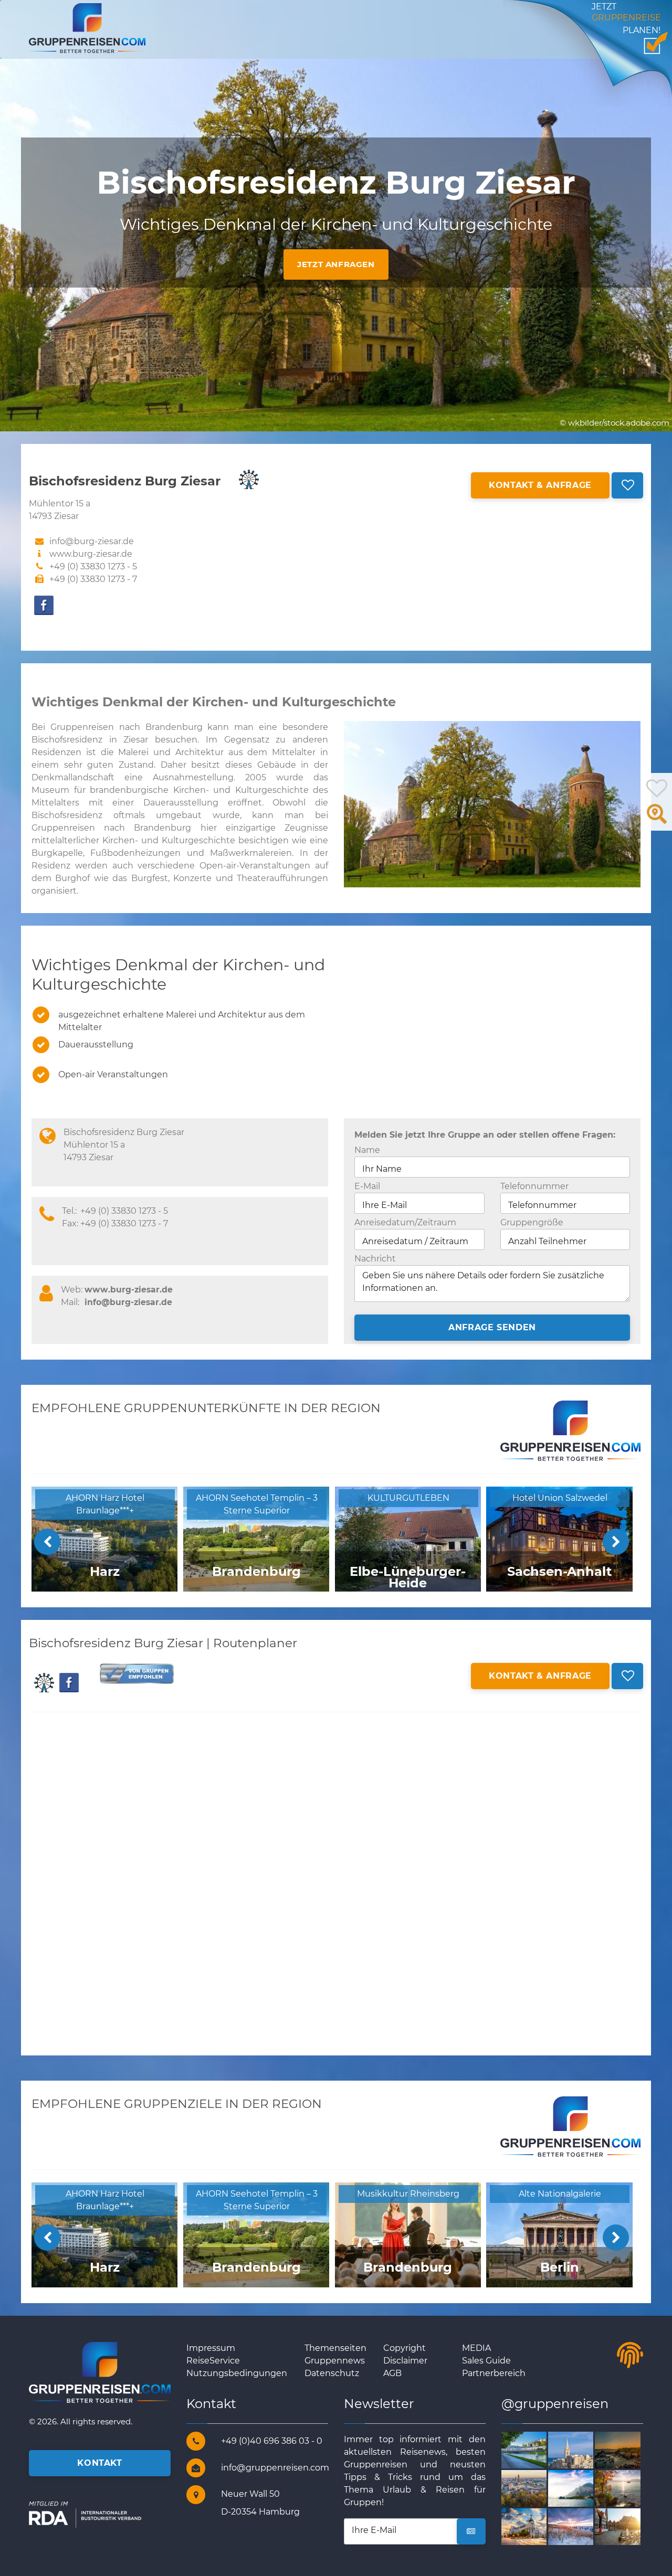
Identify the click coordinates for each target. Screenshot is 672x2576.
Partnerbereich (494, 2373)
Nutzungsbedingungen (237, 2373)
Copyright (405, 2348)
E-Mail (367, 1186)
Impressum (211, 2348)
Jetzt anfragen (336, 264)
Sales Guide (486, 2361)
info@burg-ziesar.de (128, 1302)
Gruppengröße (532, 1222)
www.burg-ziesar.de (91, 554)
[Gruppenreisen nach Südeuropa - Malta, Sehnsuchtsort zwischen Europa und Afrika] (583, 2449)
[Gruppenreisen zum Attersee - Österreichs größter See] (630, 2488)
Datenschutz (332, 2373)
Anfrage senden (492, 1327)
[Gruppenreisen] (87, 28)
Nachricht (375, 1259)
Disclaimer (405, 2361)
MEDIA (476, 2348)
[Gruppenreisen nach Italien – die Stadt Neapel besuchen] (630, 2449)
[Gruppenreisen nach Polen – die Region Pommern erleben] (583, 2526)
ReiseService (213, 2361)
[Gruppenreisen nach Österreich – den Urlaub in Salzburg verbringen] (536, 2449)
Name (367, 1150)
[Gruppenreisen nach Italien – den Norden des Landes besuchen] (583, 2488)
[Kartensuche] (657, 820)
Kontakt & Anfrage (540, 485)
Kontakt (99, 2463)
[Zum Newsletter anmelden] (471, 2531)
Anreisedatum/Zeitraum (405, 1222)
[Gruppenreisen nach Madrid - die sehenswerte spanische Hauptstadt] (536, 2526)
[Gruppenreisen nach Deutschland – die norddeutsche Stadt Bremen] (630, 2526)
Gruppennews (335, 2361)
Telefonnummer (534, 1186)
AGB (392, 2373)
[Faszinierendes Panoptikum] (536, 2488)
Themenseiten (335, 2348)
